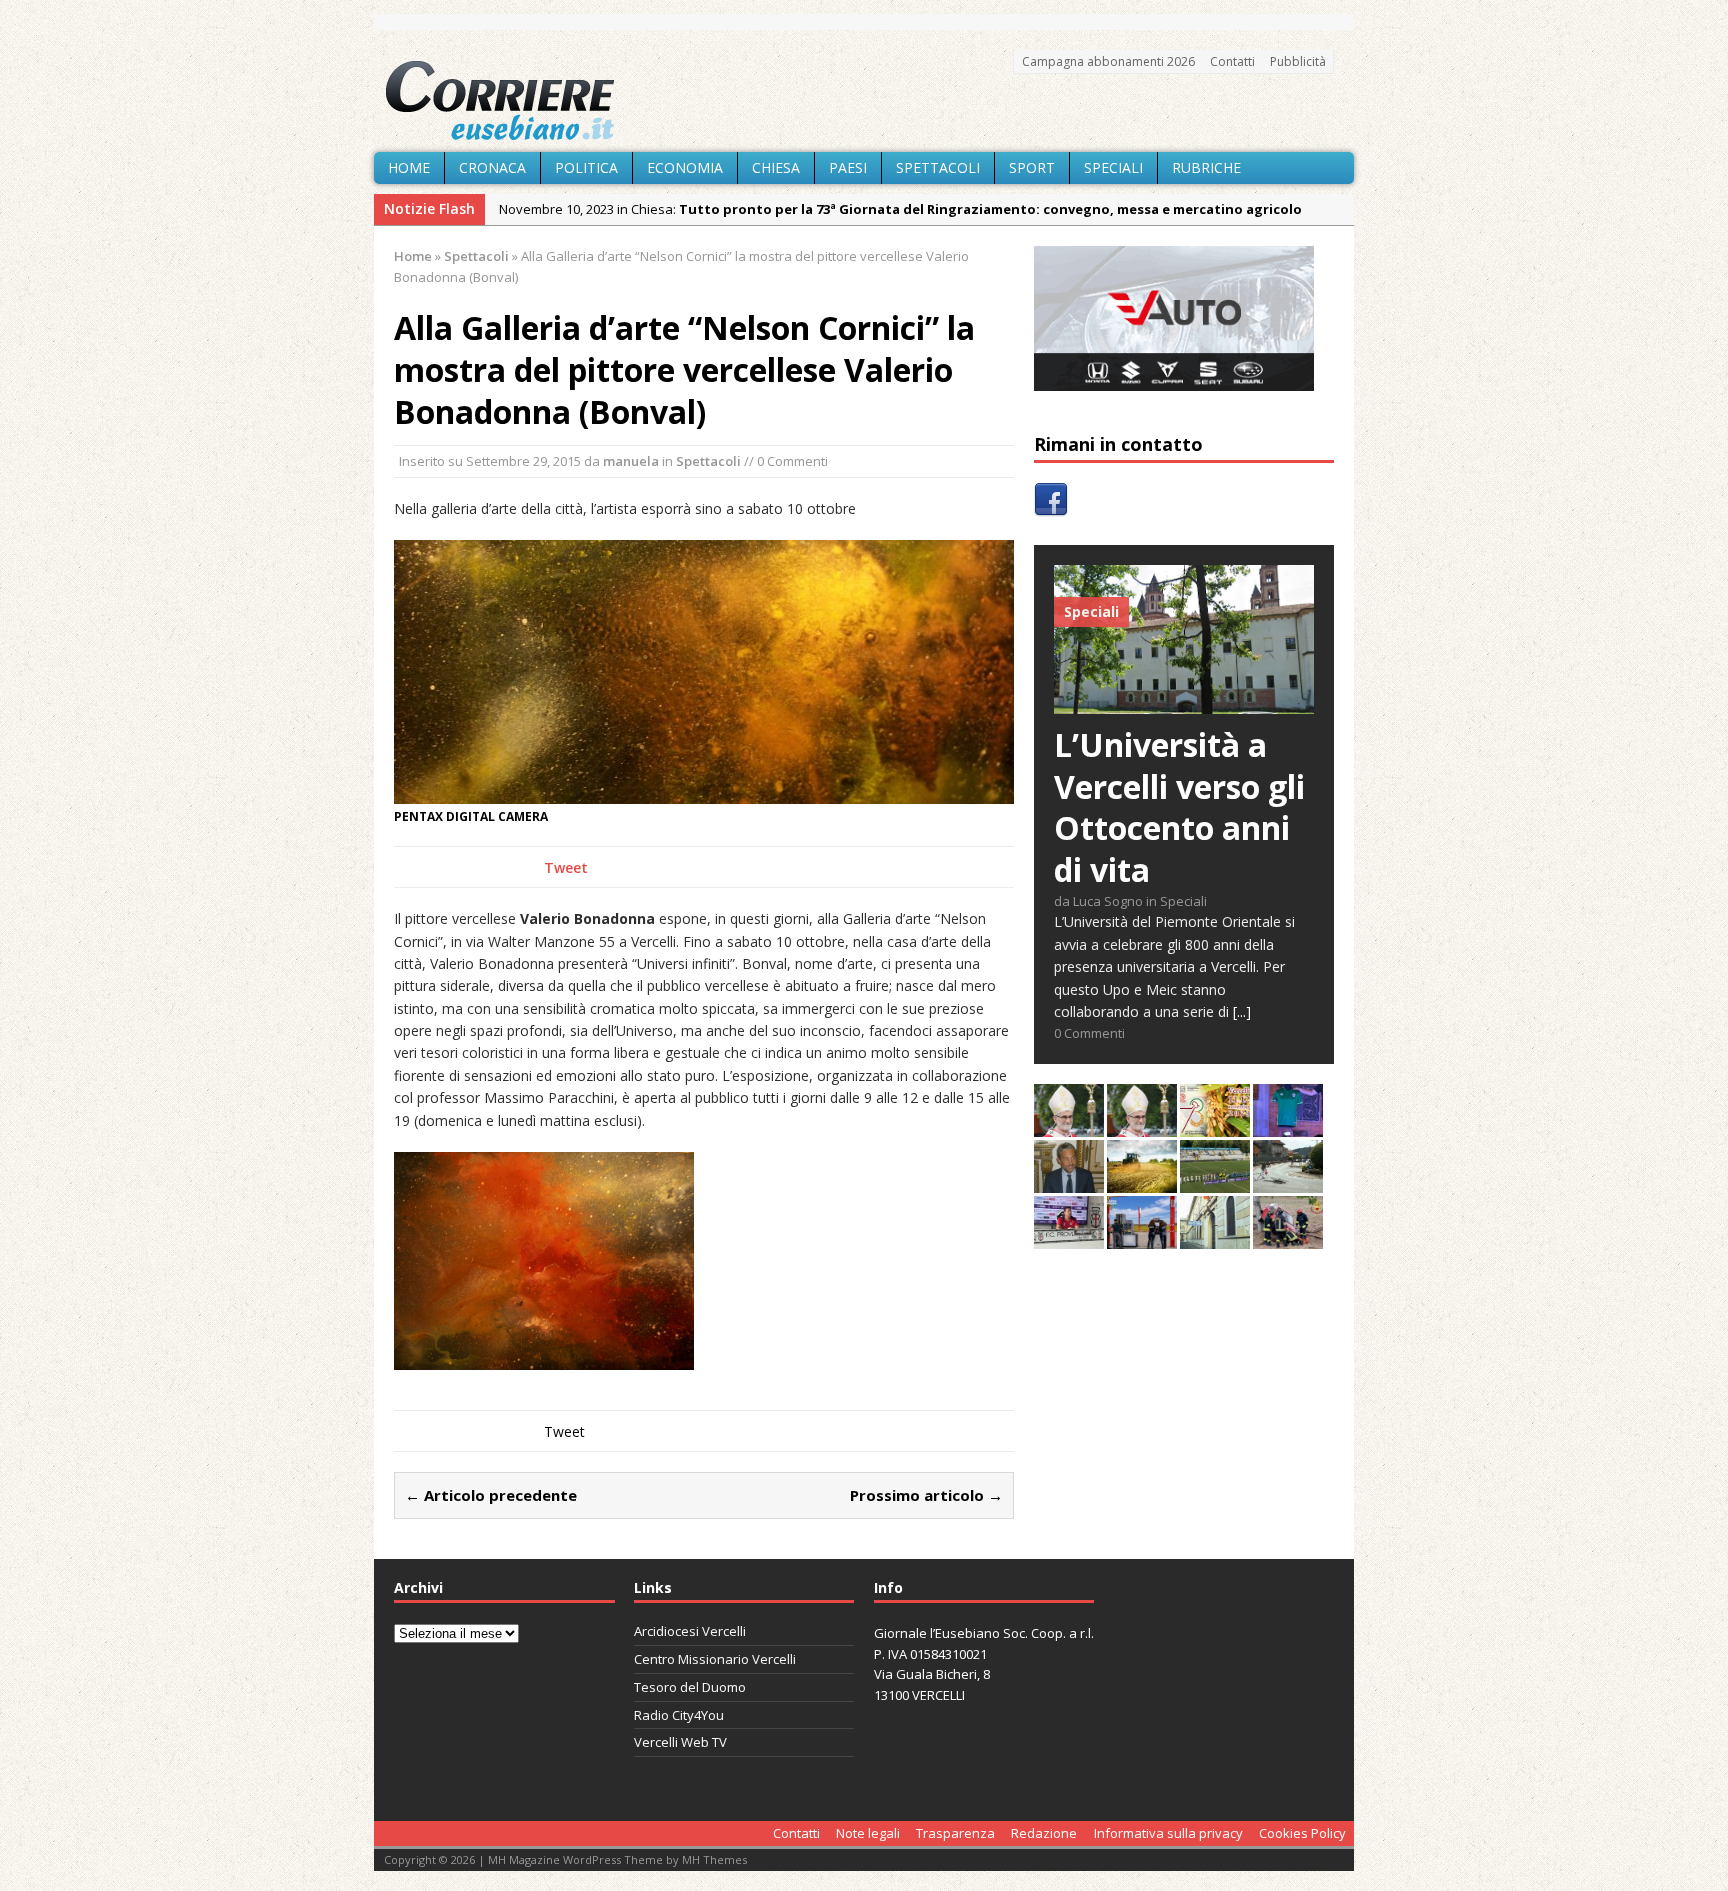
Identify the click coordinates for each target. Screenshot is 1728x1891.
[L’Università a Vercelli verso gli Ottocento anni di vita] (1184, 702)
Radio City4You (679, 1715)
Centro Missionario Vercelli (715, 1659)
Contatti (1232, 61)
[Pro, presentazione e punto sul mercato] (1288, 1125)
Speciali (1113, 167)
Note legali (868, 1833)
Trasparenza (955, 1833)
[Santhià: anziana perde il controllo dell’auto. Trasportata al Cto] (1288, 1237)
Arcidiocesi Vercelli (690, 1631)
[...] (1242, 1011)
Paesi (848, 167)
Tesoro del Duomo (690, 1687)
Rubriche (1206, 167)
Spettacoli (938, 167)
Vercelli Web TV (680, 1742)
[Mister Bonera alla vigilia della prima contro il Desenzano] (1069, 1237)
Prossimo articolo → (926, 1495)
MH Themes (714, 1859)
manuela (631, 461)
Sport (1032, 167)
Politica (586, 167)
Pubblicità (1298, 61)
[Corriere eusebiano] (864, 101)
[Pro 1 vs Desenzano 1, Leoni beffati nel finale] (1215, 1181)
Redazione (1044, 1833)
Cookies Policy (1302, 1833)
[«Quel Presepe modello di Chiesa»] (1142, 1125)
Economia (685, 167)
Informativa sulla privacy (1168, 1833)
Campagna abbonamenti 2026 (1108, 61)
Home (409, 167)
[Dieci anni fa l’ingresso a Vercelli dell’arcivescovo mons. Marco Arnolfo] (1069, 1125)
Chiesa (776, 167)
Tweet (566, 867)
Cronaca (492, 167)
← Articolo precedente (491, 1495)
